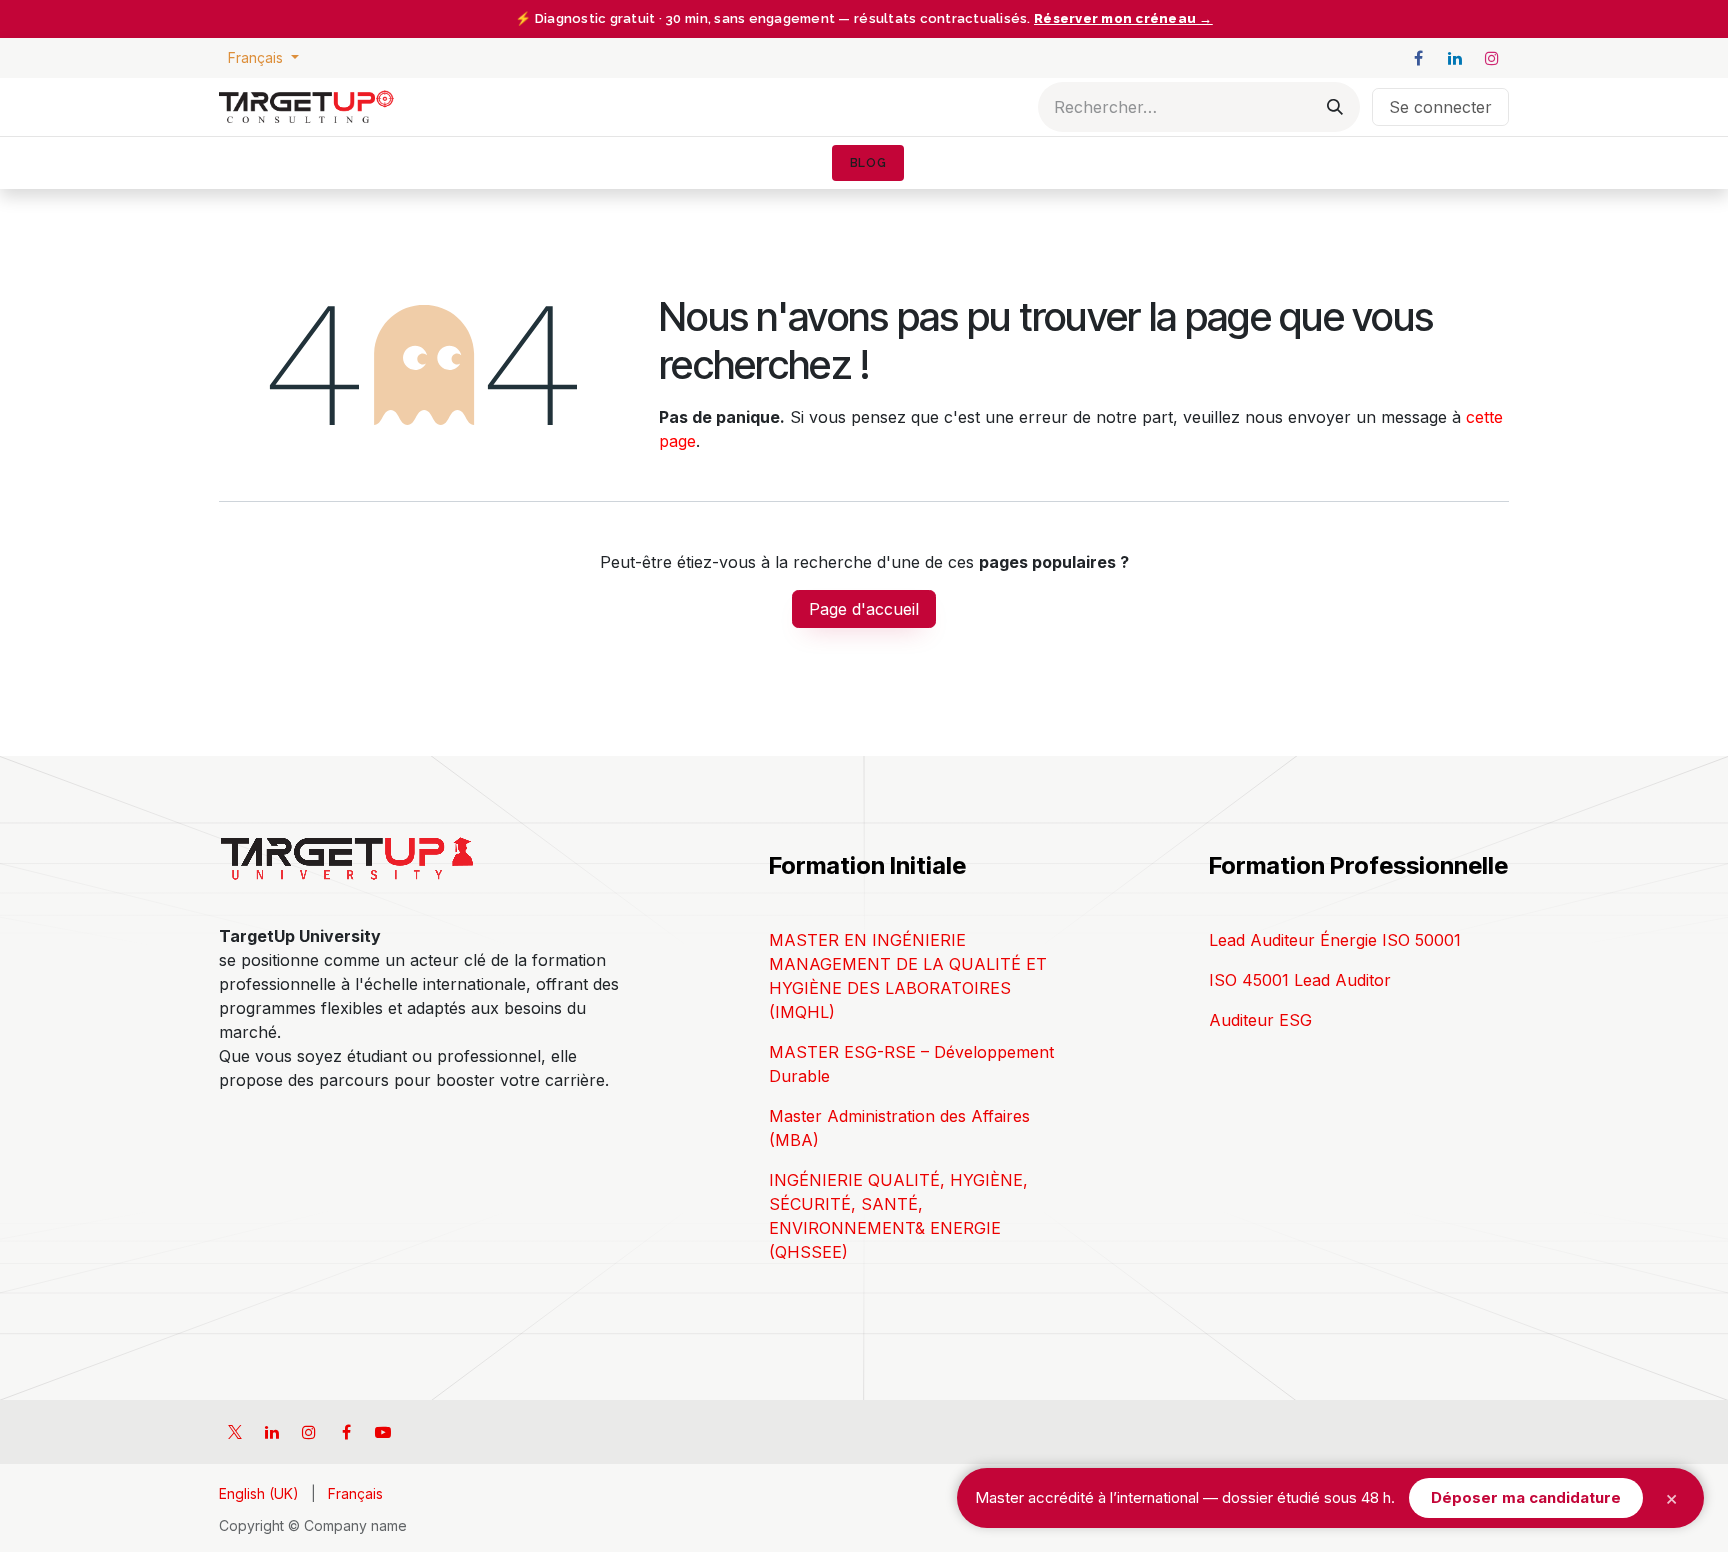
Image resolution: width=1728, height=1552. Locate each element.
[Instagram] (1492, 58)
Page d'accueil (864, 609)
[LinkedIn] (1455, 58)
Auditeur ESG (1260, 1020)
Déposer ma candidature (1526, 1497)
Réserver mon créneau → (1123, 18)
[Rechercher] (1335, 107)
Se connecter (1440, 107)
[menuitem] (868, 163)
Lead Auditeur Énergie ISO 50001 (1335, 940)
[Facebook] (1418, 58)
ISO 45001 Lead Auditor (1300, 980)
